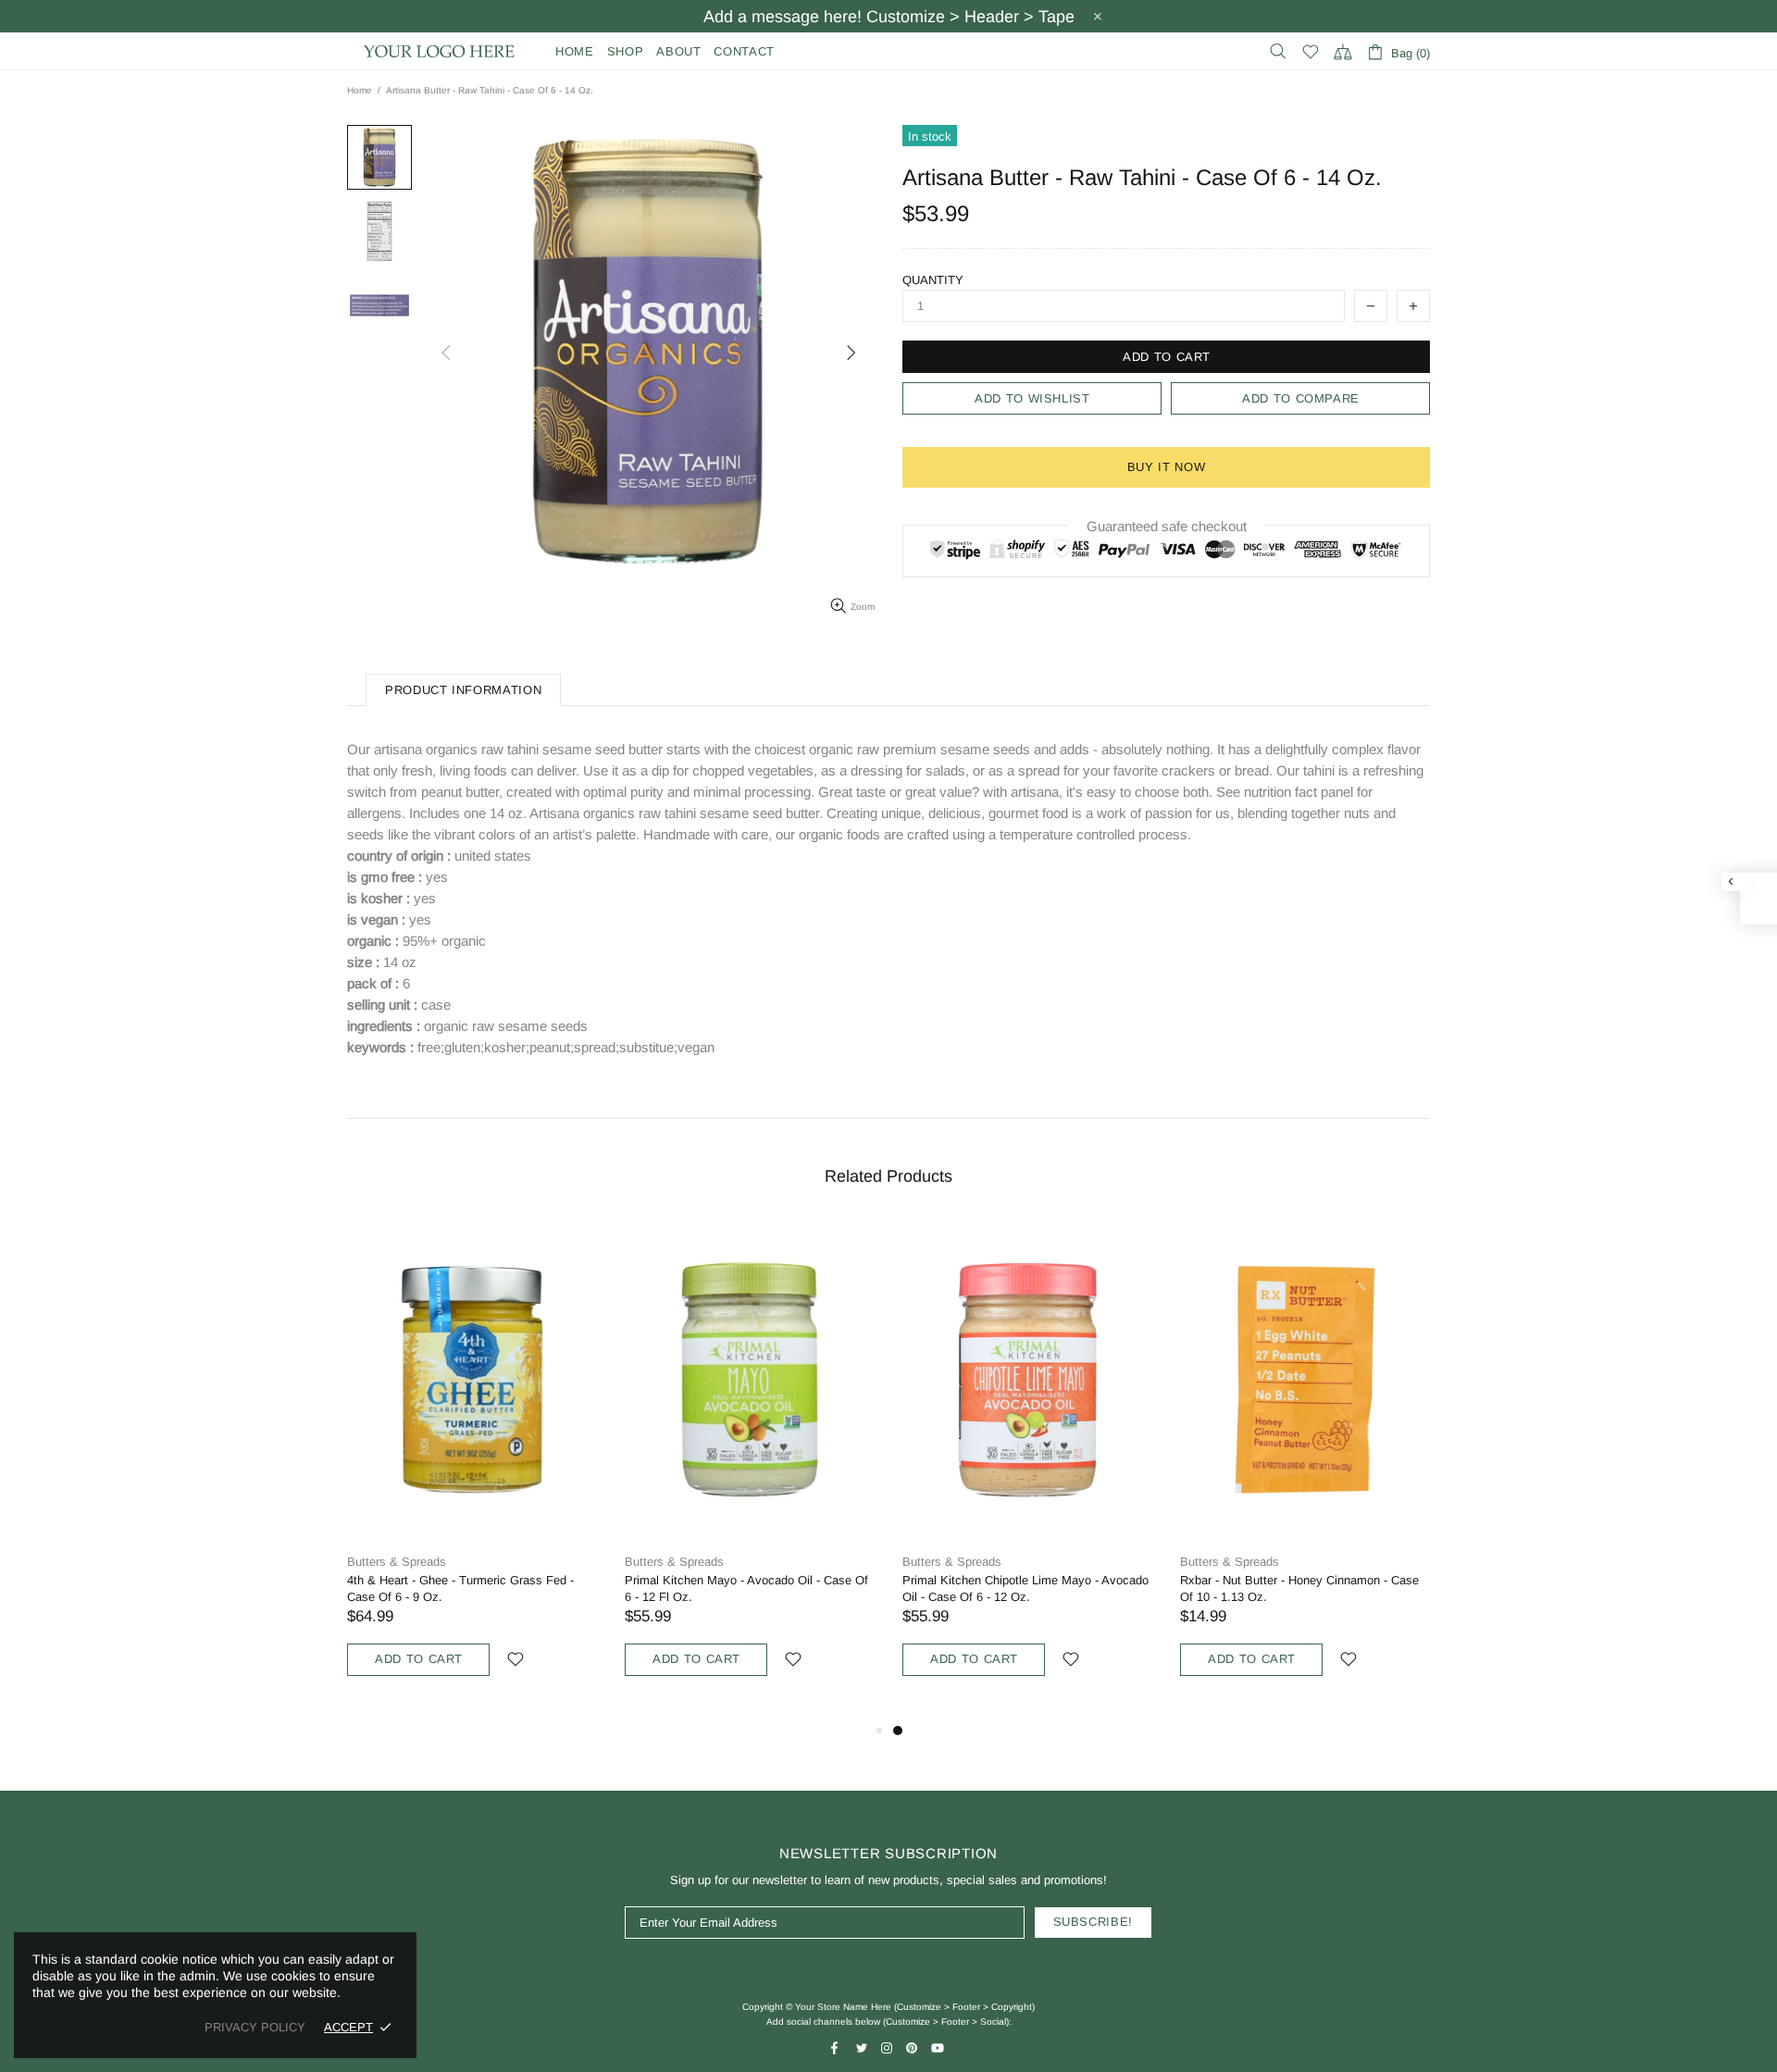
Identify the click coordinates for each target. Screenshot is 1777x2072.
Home (360, 90)
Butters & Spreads (397, 1562)
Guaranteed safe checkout (1167, 526)
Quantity (933, 280)
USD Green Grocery (440, 51)
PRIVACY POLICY (255, 2027)
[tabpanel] (1027, 1470)
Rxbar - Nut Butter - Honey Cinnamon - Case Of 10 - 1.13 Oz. (1299, 1588)
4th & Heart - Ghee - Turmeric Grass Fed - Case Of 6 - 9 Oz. (460, 1588)
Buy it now (1167, 467)
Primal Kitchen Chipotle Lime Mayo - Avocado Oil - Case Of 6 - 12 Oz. (1025, 1588)
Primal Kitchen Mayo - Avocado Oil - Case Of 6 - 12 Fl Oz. (746, 1588)
